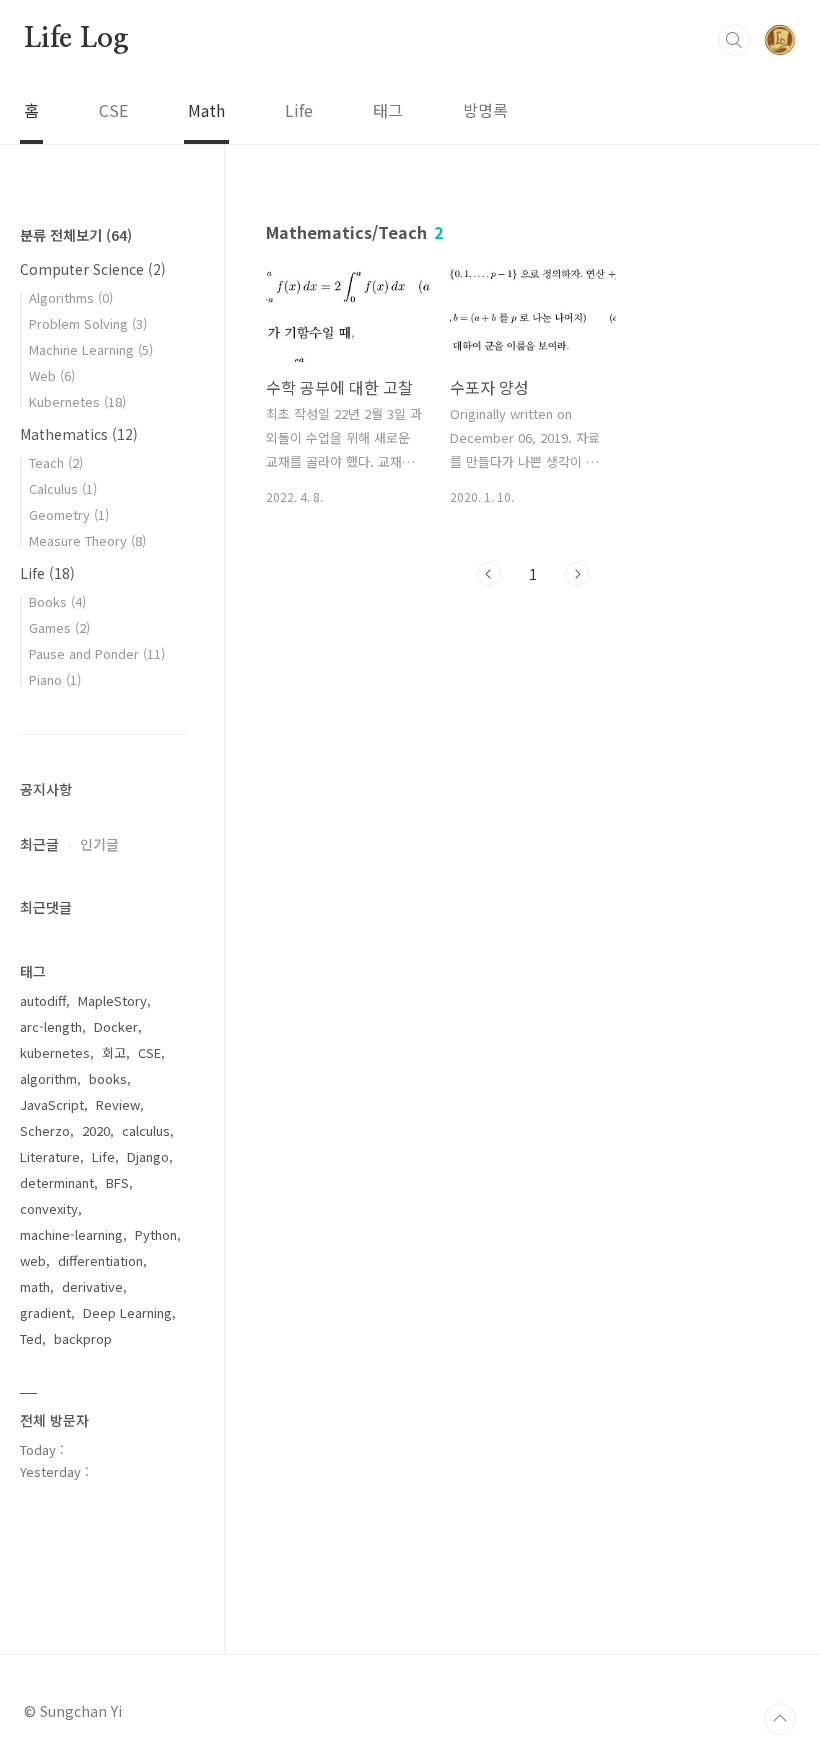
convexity (49, 1208)
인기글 (99, 844)
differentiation (100, 1260)
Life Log (76, 39)
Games (59, 627)
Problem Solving (88, 323)
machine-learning (71, 1234)
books (108, 1078)
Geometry (69, 514)
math (35, 1286)
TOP (780, 1719)
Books (57, 601)
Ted (31, 1338)
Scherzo (45, 1130)
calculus (146, 1130)
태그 (388, 110)
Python (156, 1234)
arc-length (51, 1026)
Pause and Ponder (97, 653)
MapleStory (112, 1000)
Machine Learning (91, 349)
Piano (55, 679)
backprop (83, 1338)
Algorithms (71, 297)
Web (52, 375)
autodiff (43, 1000)
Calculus (63, 488)
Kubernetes (77, 401)
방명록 (485, 110)
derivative (92, 1286)
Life (299, 110)
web (33, 1260)
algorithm (48, 1078)
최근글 (39, 844)
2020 (96, 1130)
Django (148, 1156)
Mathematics (79, 434)
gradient (45, 1312)
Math (206, 110)
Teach (56, 462)
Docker (116, 1026)
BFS (117, 1182)
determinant (57, 1182)
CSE (113, 110)
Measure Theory (87, 540)
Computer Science (93, 269)
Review (118, 1104)
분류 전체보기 (76, 235)
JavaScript (52, 1104)
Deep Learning (127, 1312)
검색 (734, 40)
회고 (114, 1052)
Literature (50, 1156)
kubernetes (55, 1052)
